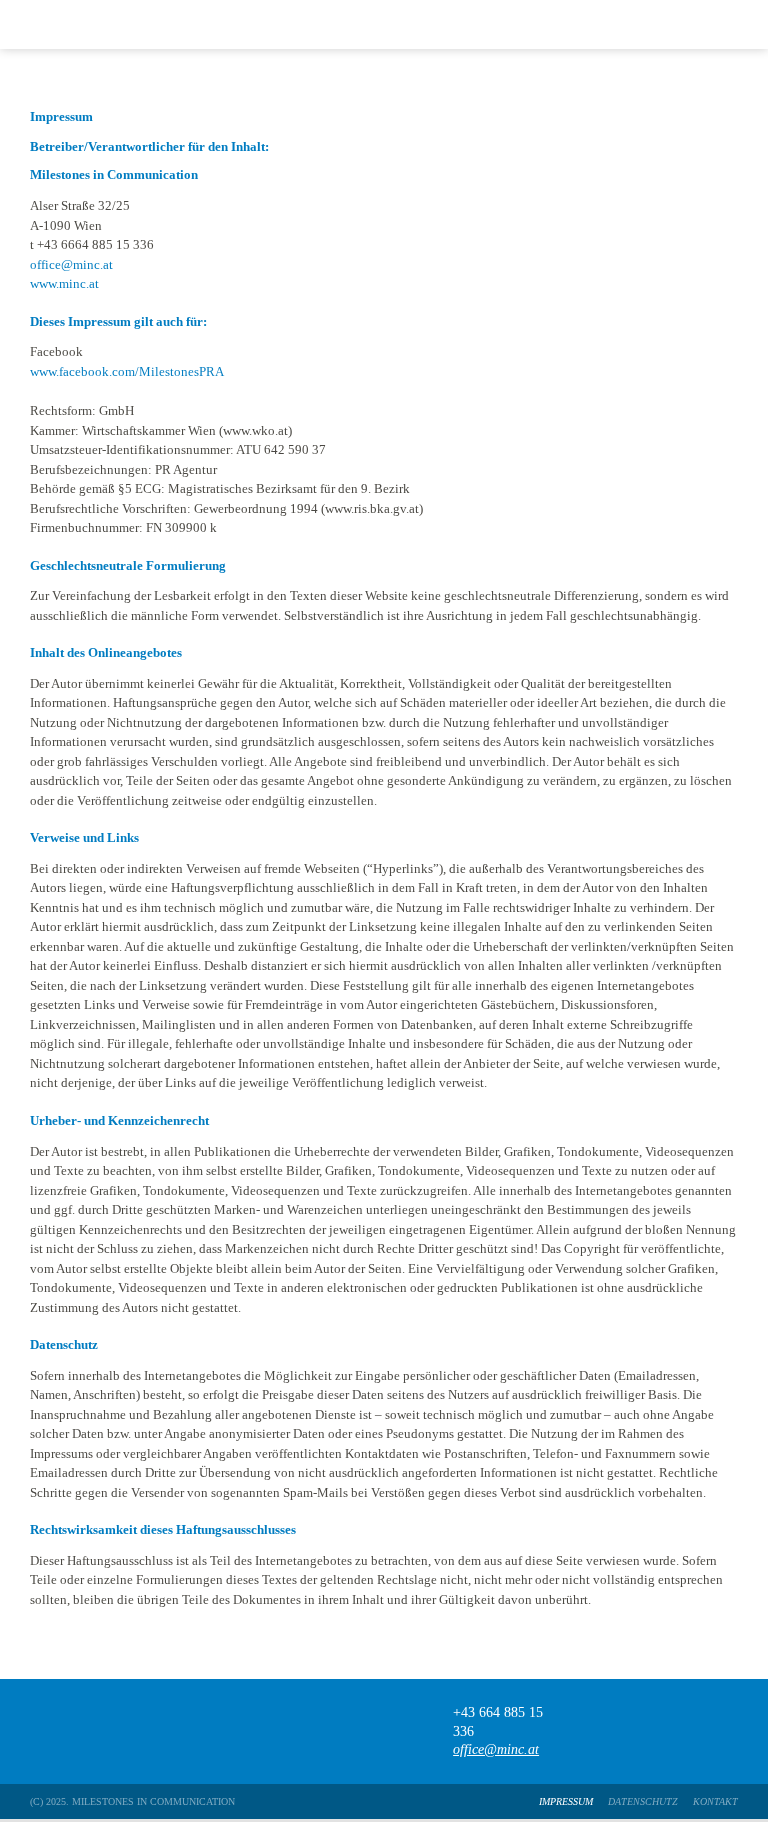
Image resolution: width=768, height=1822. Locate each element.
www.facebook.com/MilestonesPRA (127, 371)
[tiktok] (650, 1731)
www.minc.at (64, 283)
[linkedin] (728, 1731)
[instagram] (689, 1731)
